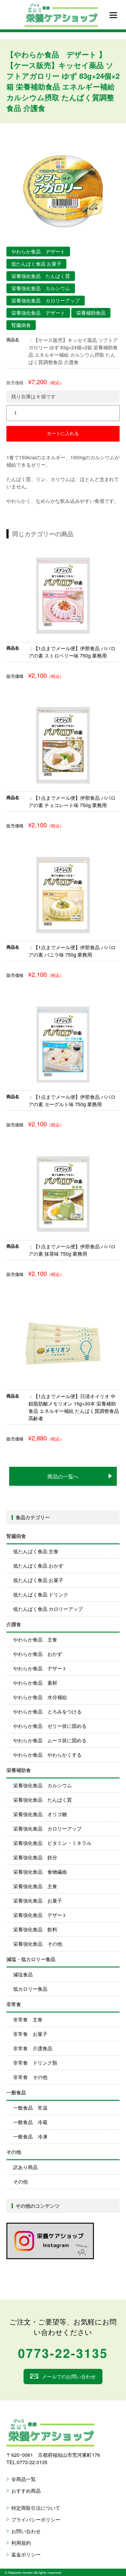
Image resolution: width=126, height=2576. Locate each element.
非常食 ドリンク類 (35, 2063)
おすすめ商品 (26, 2491)
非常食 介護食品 (33, 2048)
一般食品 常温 (30, 2108)
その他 (20, 2181)
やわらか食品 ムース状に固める (50, 1740)
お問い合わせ (26, 2531)
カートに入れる (63, 433)
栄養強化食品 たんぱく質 (43, 1800)
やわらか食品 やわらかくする (47, 1755)
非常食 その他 (30, 2077)
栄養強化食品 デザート (40, 1915)
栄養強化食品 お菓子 (38, 1901)
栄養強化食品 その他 (38, 1944)
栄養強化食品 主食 (35, 1886)
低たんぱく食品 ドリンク (41, 1594)
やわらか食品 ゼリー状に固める (50, 1726)
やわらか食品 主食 (35, 1639)
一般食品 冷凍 (30, 2136)
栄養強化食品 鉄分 (35, 1857)
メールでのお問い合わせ (69, 2376)
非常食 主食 (28, 2019)
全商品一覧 (24, 2479)
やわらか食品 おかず (38, 1654)
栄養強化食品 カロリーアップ (47, 1829)
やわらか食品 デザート (40, 1668)
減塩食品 (23, 1974)
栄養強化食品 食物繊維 (40, 1872)
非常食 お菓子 (30, 2034)
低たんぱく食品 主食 (36, 1551)
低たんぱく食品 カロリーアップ (48, 1609)
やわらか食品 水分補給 (40, 1697)
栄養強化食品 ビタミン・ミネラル (52, 1843)
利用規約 (21, 2543)
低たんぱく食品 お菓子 (38, 1580)
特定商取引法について (36, 2508)
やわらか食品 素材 (35, 1683)
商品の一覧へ (63, 1476)
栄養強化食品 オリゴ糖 (40, 1814)
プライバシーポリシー (36, 2519)
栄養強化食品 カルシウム (43, 1785)
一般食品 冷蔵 (30, 2122)
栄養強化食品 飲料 (35, 1929)
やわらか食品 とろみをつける (47, 1711)
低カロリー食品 (30, 1989)
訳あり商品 (25, 2167)
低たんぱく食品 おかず (38, 1566)
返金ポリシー (26, 2554)
